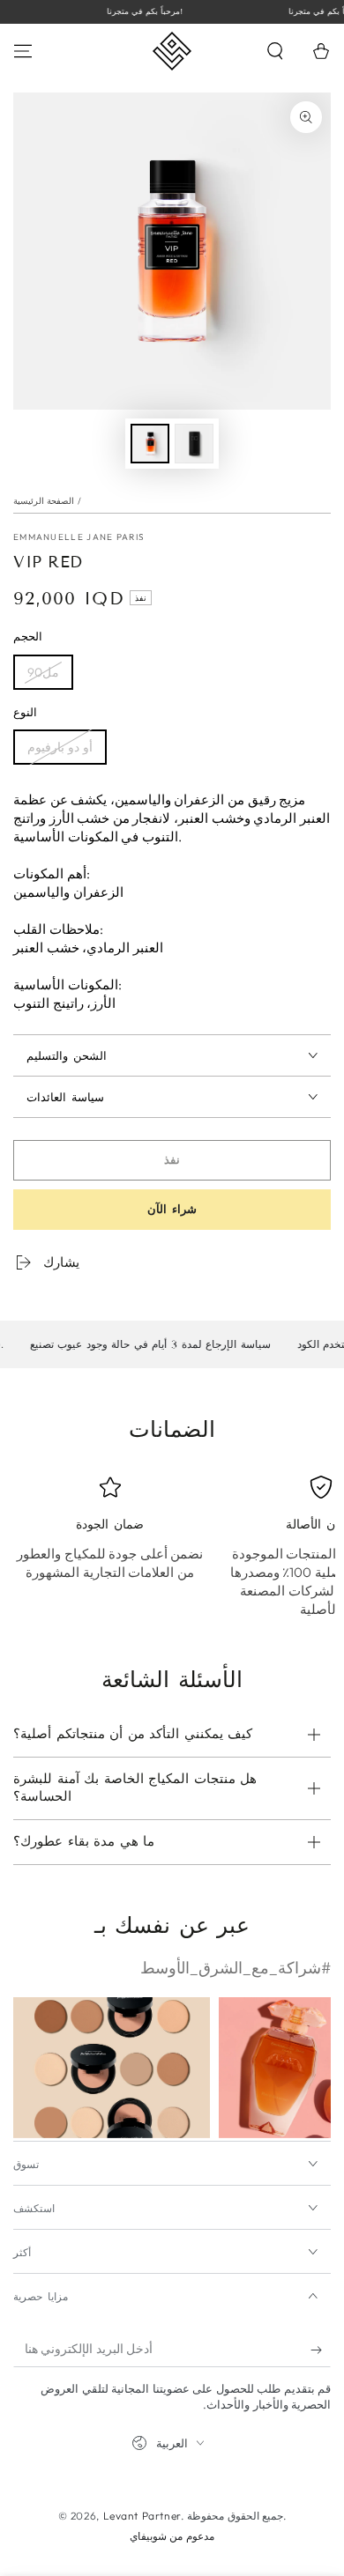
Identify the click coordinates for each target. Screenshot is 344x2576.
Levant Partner (142, 2516)
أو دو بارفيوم (60, 747)
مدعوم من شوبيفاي (172, 2536)
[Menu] (23, 51)
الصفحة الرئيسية (44, 501)
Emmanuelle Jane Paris (79, 537)
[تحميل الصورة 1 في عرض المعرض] (150, 444)
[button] (275, 51)
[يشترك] (321, 2350)
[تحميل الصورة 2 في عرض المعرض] (194, 444)
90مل (43, 672)
